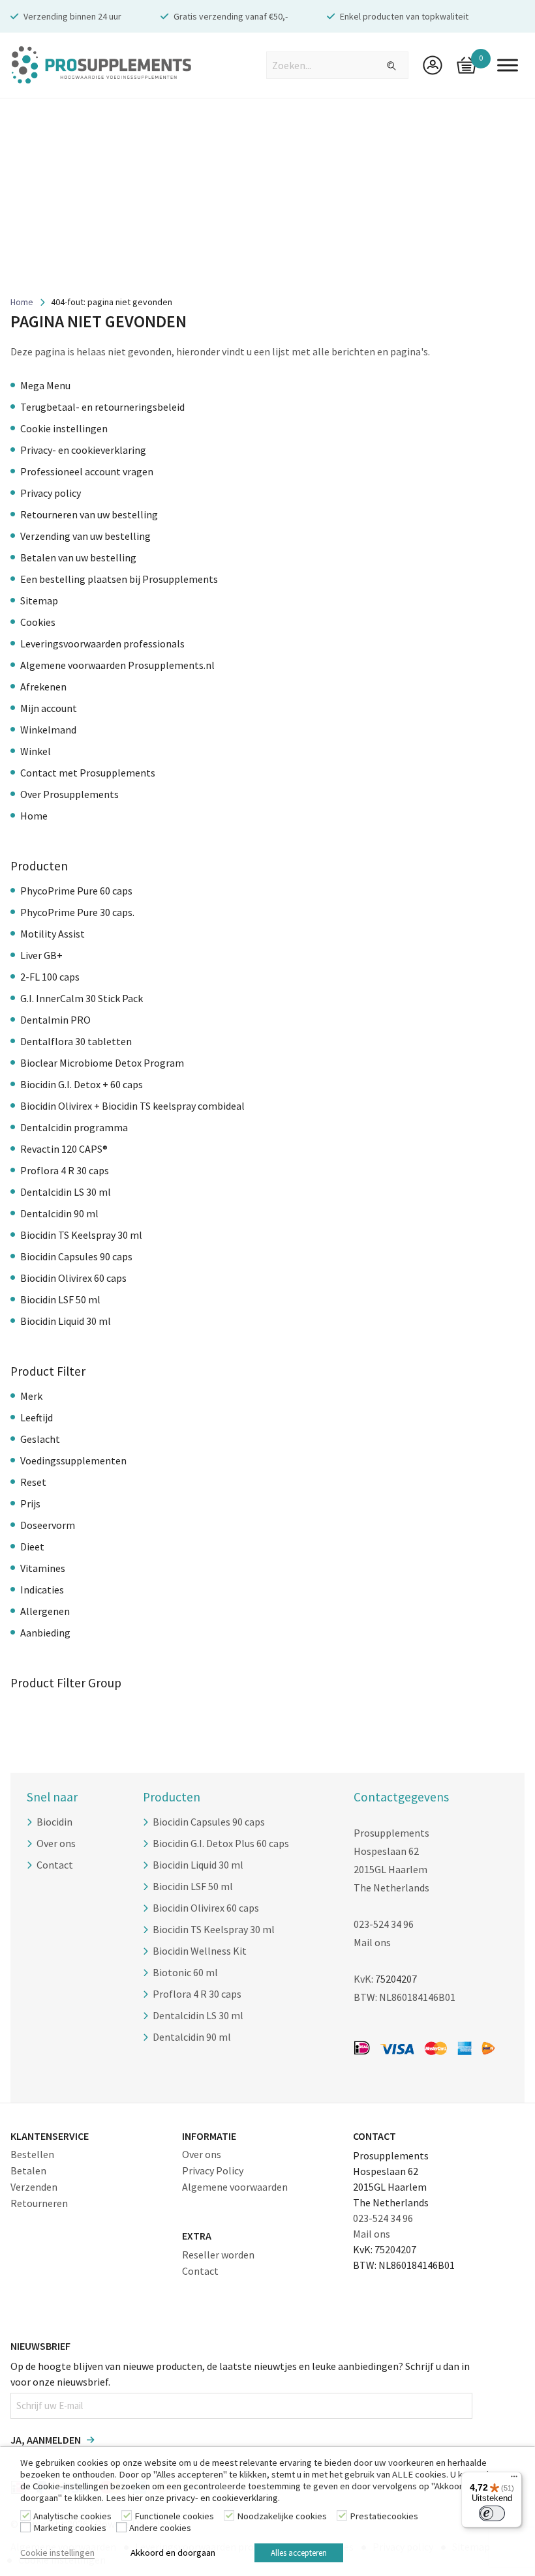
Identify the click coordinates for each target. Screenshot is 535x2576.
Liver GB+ (41, 955)
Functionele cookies (174, 2516)
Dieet (32, 1547)
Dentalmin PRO (55, 1020)
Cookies (38, 622)
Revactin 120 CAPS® (64, 1149)
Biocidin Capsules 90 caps (76, 1256)
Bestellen (32, 2154)
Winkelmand (48, 730)
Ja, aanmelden (46, 2440)
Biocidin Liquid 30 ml (66, 1321)
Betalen (28, 2170)
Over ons (56, 1843)
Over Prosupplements (69, 794)
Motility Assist (53, 934)
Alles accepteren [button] (299, 2553)
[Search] (384, 66)
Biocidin (54, 1822)
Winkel (36, 751)
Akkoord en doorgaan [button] (173, 2553)
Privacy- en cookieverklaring (83, 450)
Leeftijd (37, 1417)
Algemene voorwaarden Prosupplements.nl (117, 665)
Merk (31, 1396)
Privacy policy (51, 493)
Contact (55, 1865)
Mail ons (372, 1942)
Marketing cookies (70, 2528)
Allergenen (45, 1611)
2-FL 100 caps (50, 977)
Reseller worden (218, 2255)
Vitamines (43, 1568)
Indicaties (42, 1590)
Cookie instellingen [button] (57, 2553)
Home (22, 302)
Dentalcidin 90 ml (59, 1213)
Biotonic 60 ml (185, 1972)
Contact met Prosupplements (88, 773)
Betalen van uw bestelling (78, 557)
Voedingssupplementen (73, 1460)
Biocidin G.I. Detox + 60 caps (82, 1084)
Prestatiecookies (384, 2516)
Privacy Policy (213, 2170)
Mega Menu (45, 385)
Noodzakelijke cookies (282, 2516)
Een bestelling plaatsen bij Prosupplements (119, 579)
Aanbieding (45, 1633)
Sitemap (39, 600)
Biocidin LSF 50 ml (60, 1299)
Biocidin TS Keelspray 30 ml (81, 1235)
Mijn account (49, 708)
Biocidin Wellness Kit (200, 1951)
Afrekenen (43, 687)
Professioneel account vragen (87, 471)
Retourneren (39, 2203)
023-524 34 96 (384, 1924)
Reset (33, 1482)
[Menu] (514, 2480)
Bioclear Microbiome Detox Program (102, 1063)
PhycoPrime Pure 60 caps (76, 891)
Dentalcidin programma (74, 1127)
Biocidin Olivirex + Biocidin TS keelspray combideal (132, 1106)
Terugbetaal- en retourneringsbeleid (102, 407)
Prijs (30, 1503)
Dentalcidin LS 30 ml (66, 1192)
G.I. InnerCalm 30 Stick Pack (82, 998)
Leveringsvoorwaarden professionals (102, 644)
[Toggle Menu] (508, 65)
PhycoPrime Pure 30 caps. (77, 912)
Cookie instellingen (64, 428)
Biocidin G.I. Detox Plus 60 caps (221, 1843)
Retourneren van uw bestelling (89, 514)
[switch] (492, 2513)
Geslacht (40, 1439)
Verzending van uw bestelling (85, 536)
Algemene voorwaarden (235, 2187)
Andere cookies (160, 2528)
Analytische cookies (72, 2516)
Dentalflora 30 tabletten (76, 1041)
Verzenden (34, 2187)
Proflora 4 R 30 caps (65, 1170)
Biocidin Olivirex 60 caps (73, 1278)
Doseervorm (48, 1525)
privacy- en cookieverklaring (222, 2498)
